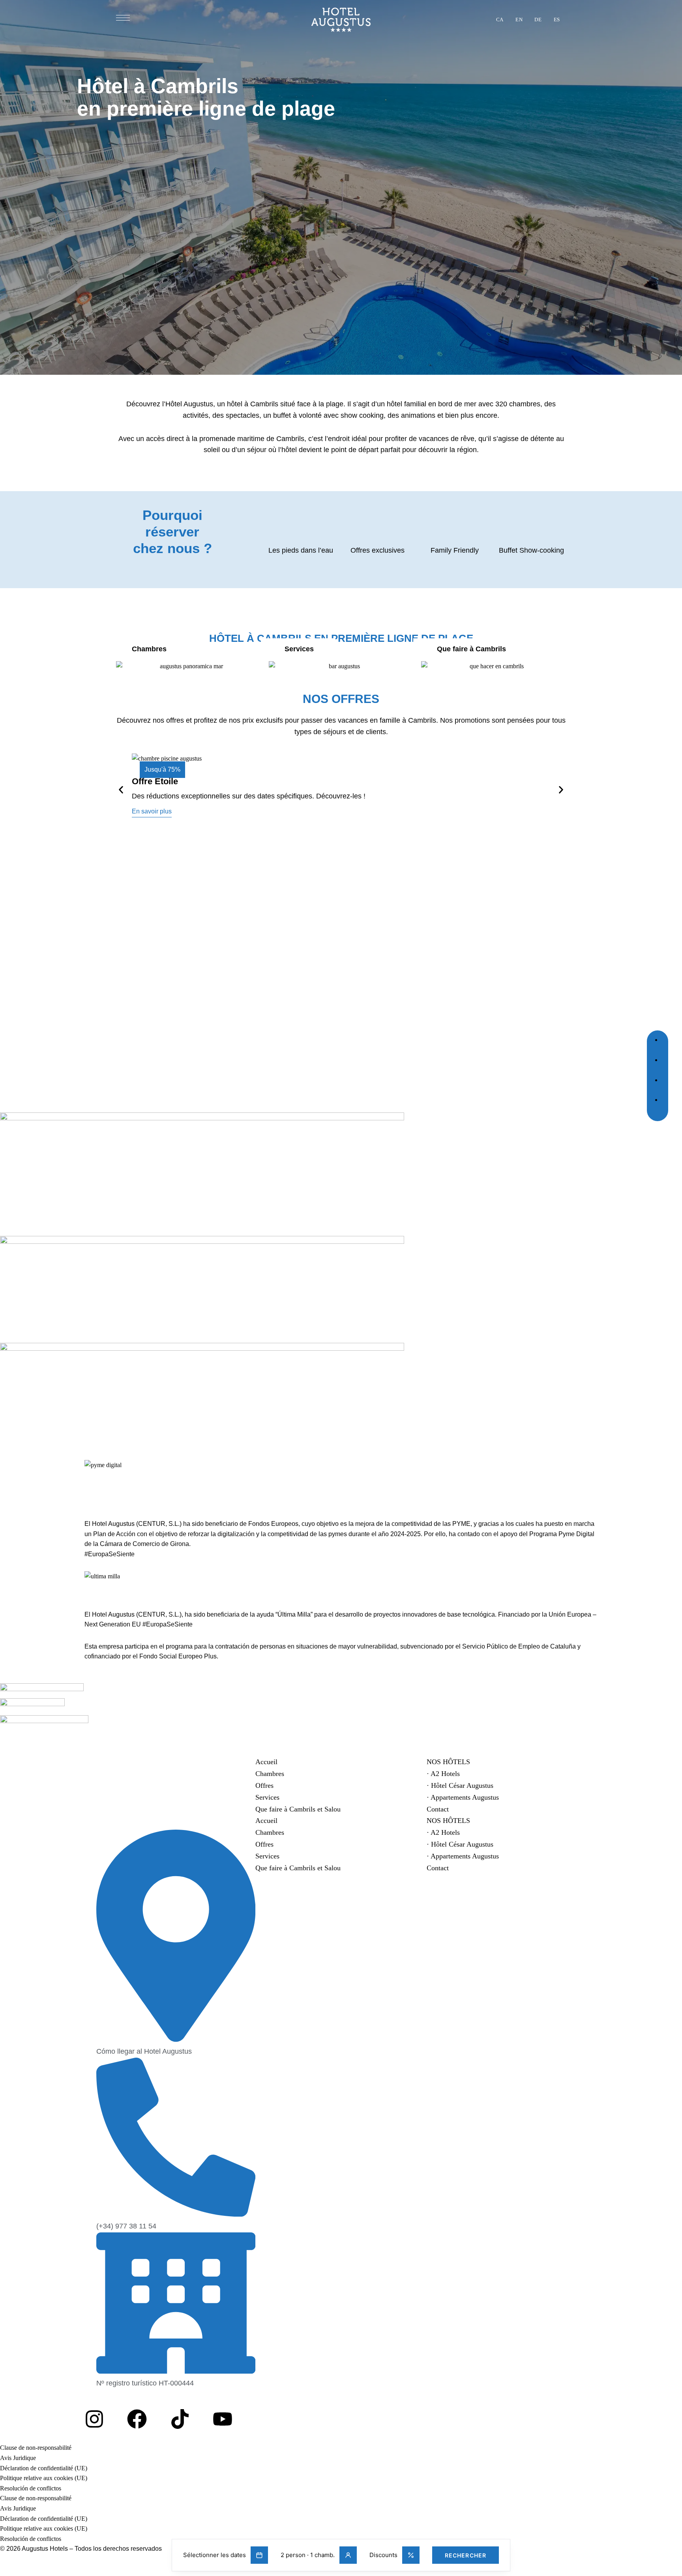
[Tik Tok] (180, 2419)
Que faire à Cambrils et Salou (298, 1809)
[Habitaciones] (188, 666)
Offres (264, 1785)
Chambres (270, 1774)
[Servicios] (341, 666)
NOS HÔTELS (448, 1762)
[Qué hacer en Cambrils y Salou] (494, 666)
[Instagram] (94, 2419)
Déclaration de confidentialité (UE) (44, 2468)
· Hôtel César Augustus (460, 1785)
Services (267, 1797)
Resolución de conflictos (31, 2488)
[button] (152, 811)
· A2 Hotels (443, 1774)
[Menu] (123, 18)
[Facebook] (137, 2419)
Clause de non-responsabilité (36, 2448)
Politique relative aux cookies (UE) (44, 2478)
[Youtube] (223, 2419)
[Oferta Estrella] (341, 788)
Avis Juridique (18, 2458)
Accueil (266, 1762)
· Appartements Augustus (463, 1797)
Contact (438, 1809)
